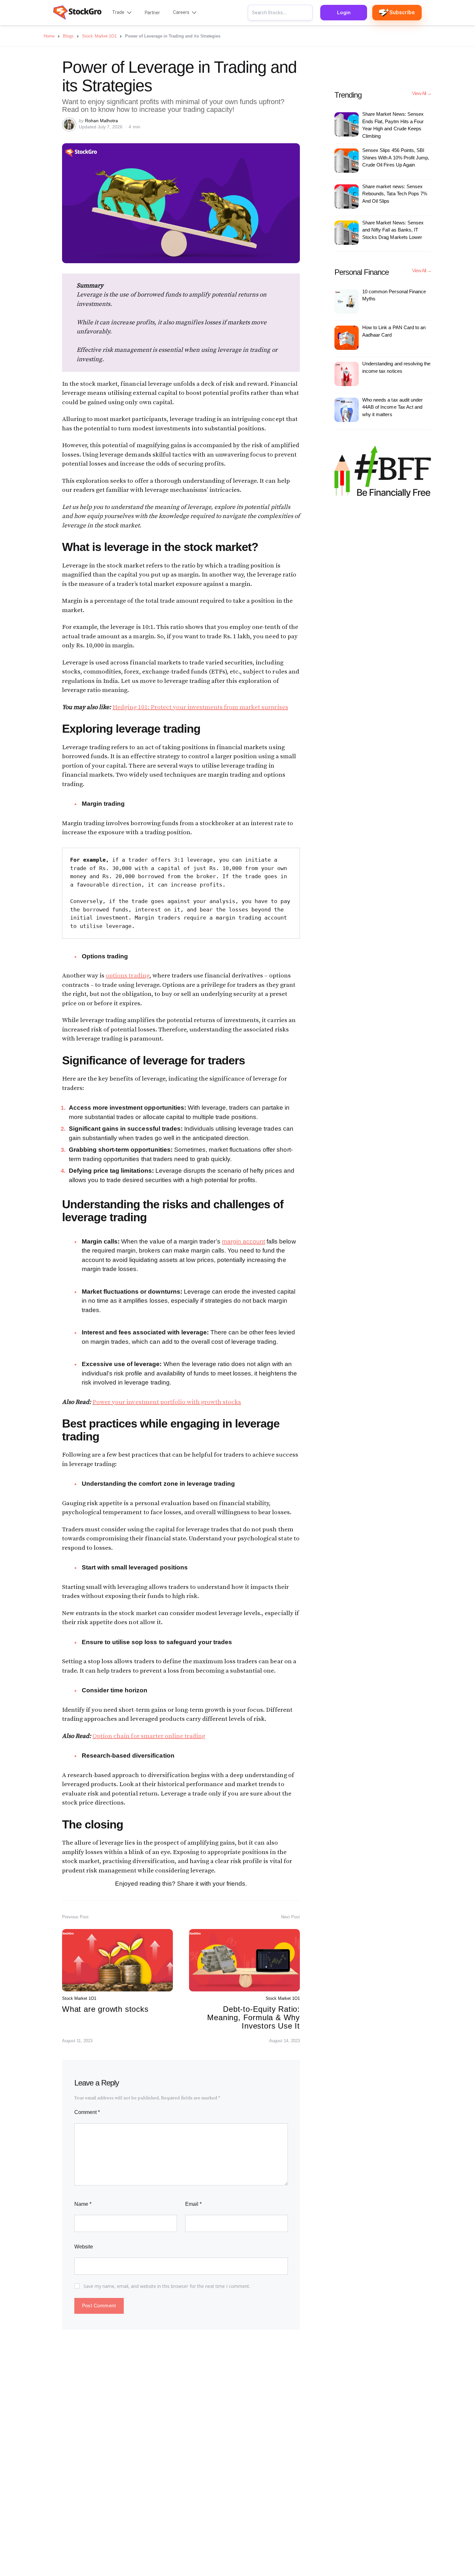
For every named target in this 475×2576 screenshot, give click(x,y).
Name (83, 2204)
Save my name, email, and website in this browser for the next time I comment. (167, 2286)
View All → (422, 93)
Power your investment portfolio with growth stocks (167, 1402)
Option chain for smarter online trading (149, 1736)
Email (193, 2204)
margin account (243, 1241)
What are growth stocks (105, 2009)
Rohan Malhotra (101, 121)
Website (84, 2247)
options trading (127, 976)
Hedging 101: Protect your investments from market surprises (200, 707)
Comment (87, 2112)
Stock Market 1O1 (79, 1998)
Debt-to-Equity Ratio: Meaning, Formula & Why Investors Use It (253, 2018)
